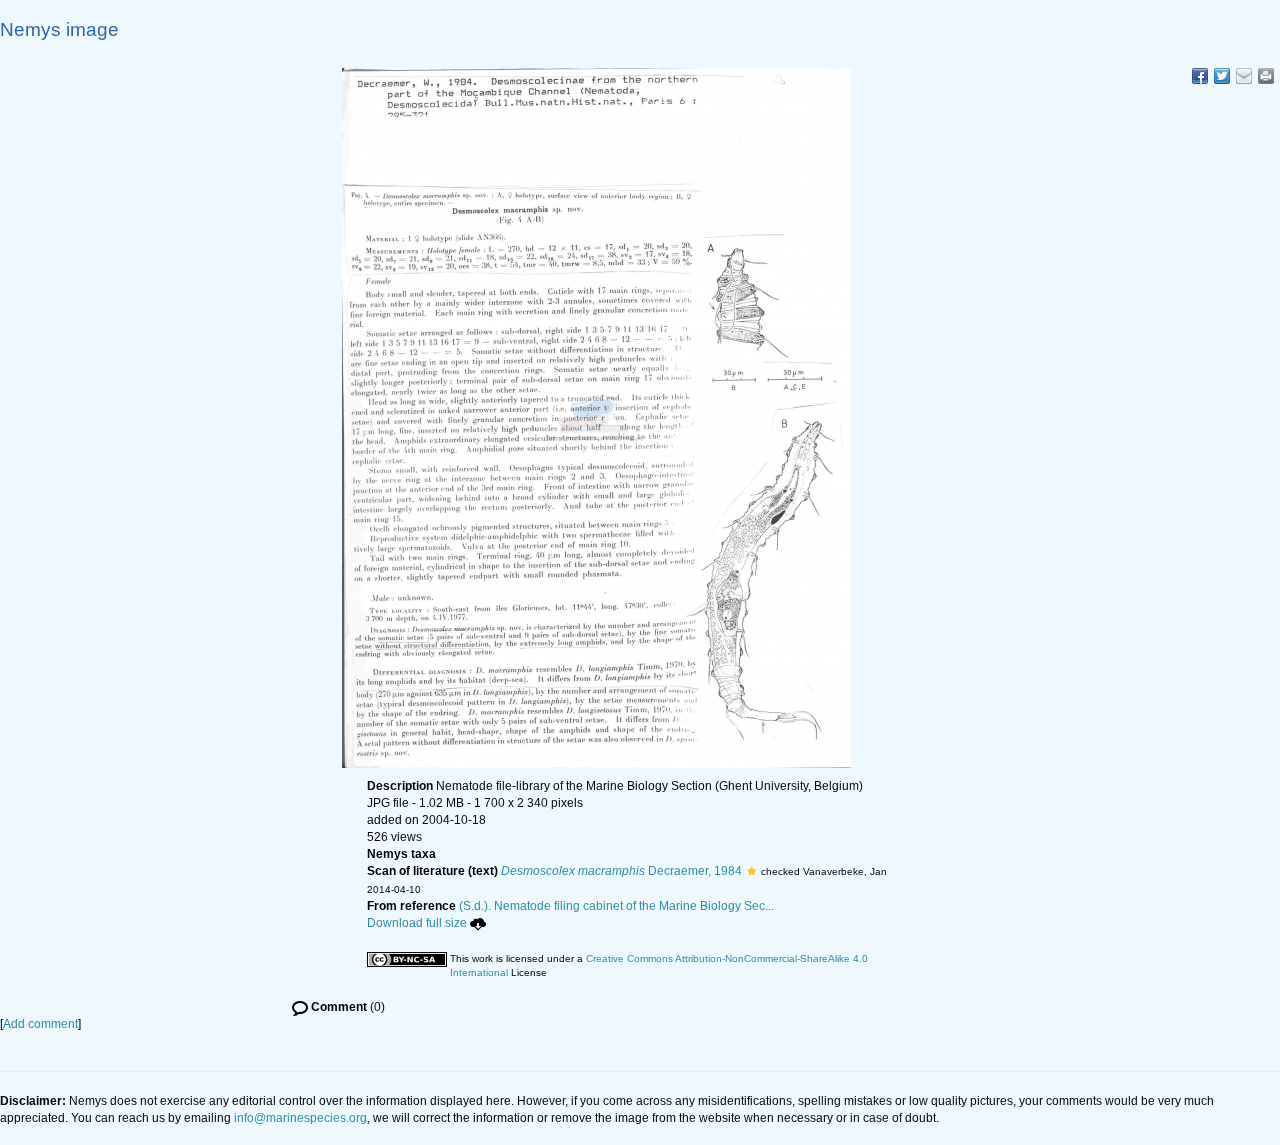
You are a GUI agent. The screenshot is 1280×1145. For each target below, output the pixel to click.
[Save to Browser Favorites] (1244, 76)
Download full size (417, 923)
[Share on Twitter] (1222, 76)
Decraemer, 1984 (621, 871)
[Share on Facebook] (1200, 76)
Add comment (40, 1024)
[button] (751, 871)
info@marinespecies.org (300, 1118)
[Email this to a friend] (1266, 76)
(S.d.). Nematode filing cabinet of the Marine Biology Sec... (616, 906)
